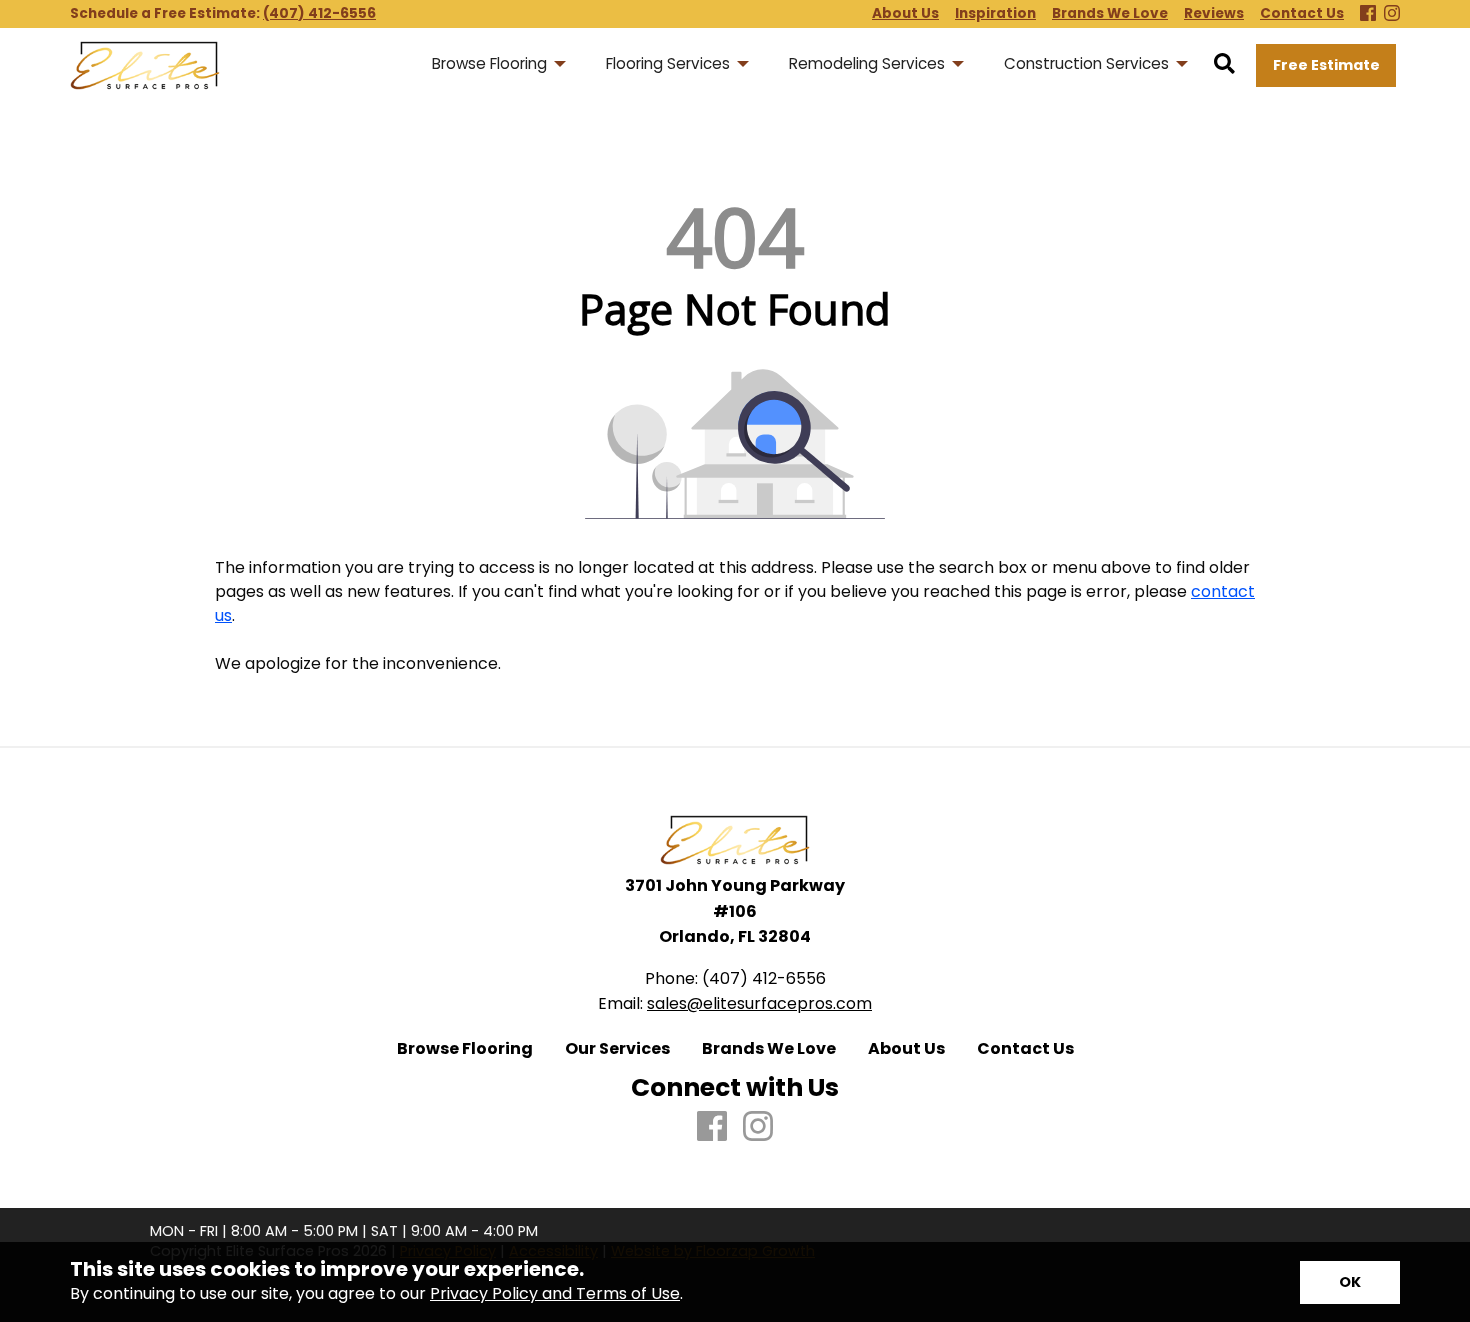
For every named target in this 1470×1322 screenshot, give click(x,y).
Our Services (617, 1049)
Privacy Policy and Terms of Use (555, 1293)
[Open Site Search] (1224, 65)
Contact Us (1025, 1049)
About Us (906, 1049)
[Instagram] (1392, 14)
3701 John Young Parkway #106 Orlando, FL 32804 (735, 911)
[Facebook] (1368, 14)
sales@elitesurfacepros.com (759, 1003)
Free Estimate (1326, 65)
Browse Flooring (465, 1049)
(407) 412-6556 (319, 13)
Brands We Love (769, 1049)
